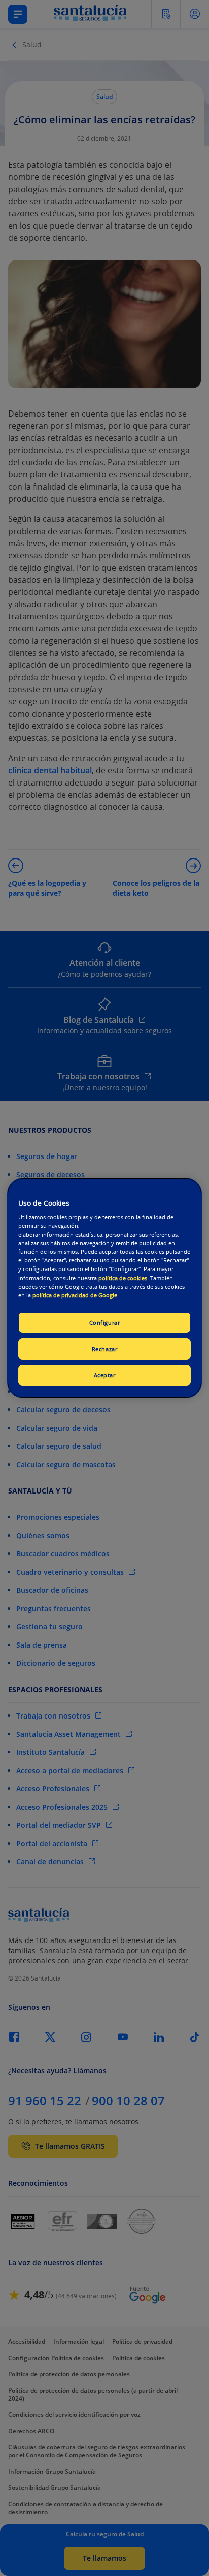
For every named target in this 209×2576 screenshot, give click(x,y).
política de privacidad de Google (75, 1295)
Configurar (105, 1322)
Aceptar (105, 1375)
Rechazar (105, 1349)
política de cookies (123, 1278)
